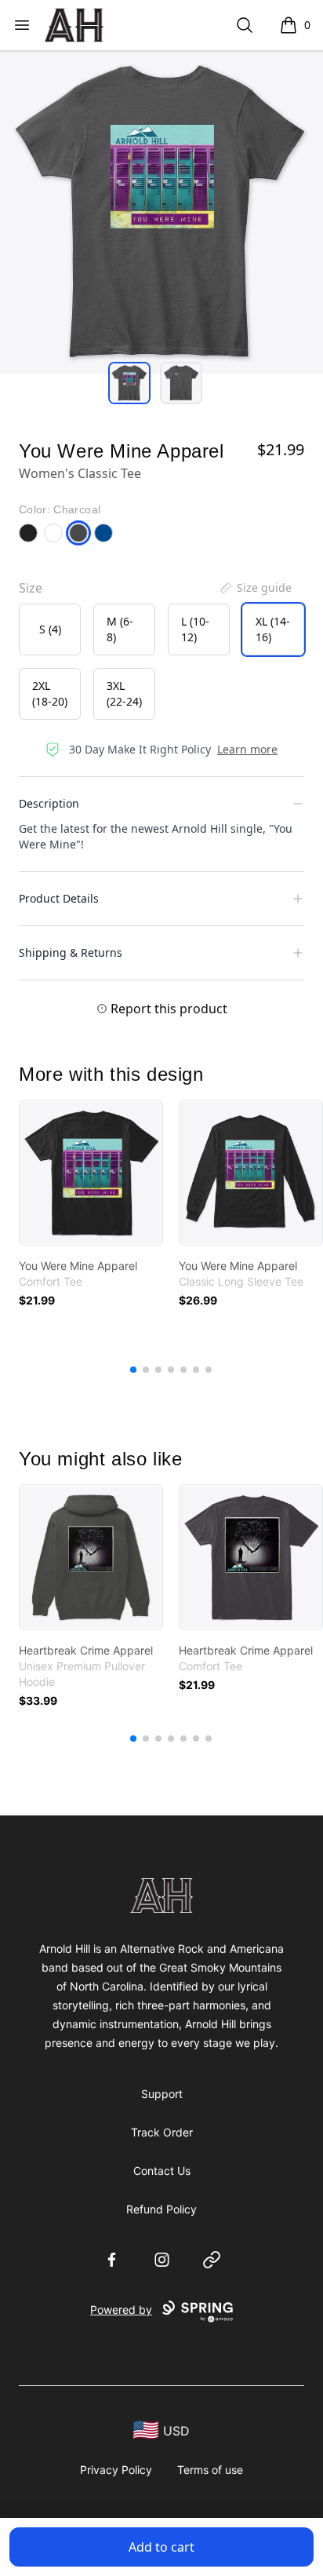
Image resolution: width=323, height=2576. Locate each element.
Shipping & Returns (71, 952)
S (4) (50, 629)
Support (162, 2094)
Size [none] (31, 588)
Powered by (121, 2310)
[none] (255, 588)
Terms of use (210, 2470)
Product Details (59, 898)
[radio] (50, 629)
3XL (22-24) (124, 693)
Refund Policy (161, 2209)
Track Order (162, 2132)
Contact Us (162, 2171)
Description (49, 803)
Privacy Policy (116, 2470)
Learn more (247, 749)
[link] (91, 1173)
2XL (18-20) (50, 693)
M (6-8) (120, 629)
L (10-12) (195, 629)
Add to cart (161, 2547)
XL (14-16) (273, 629)
